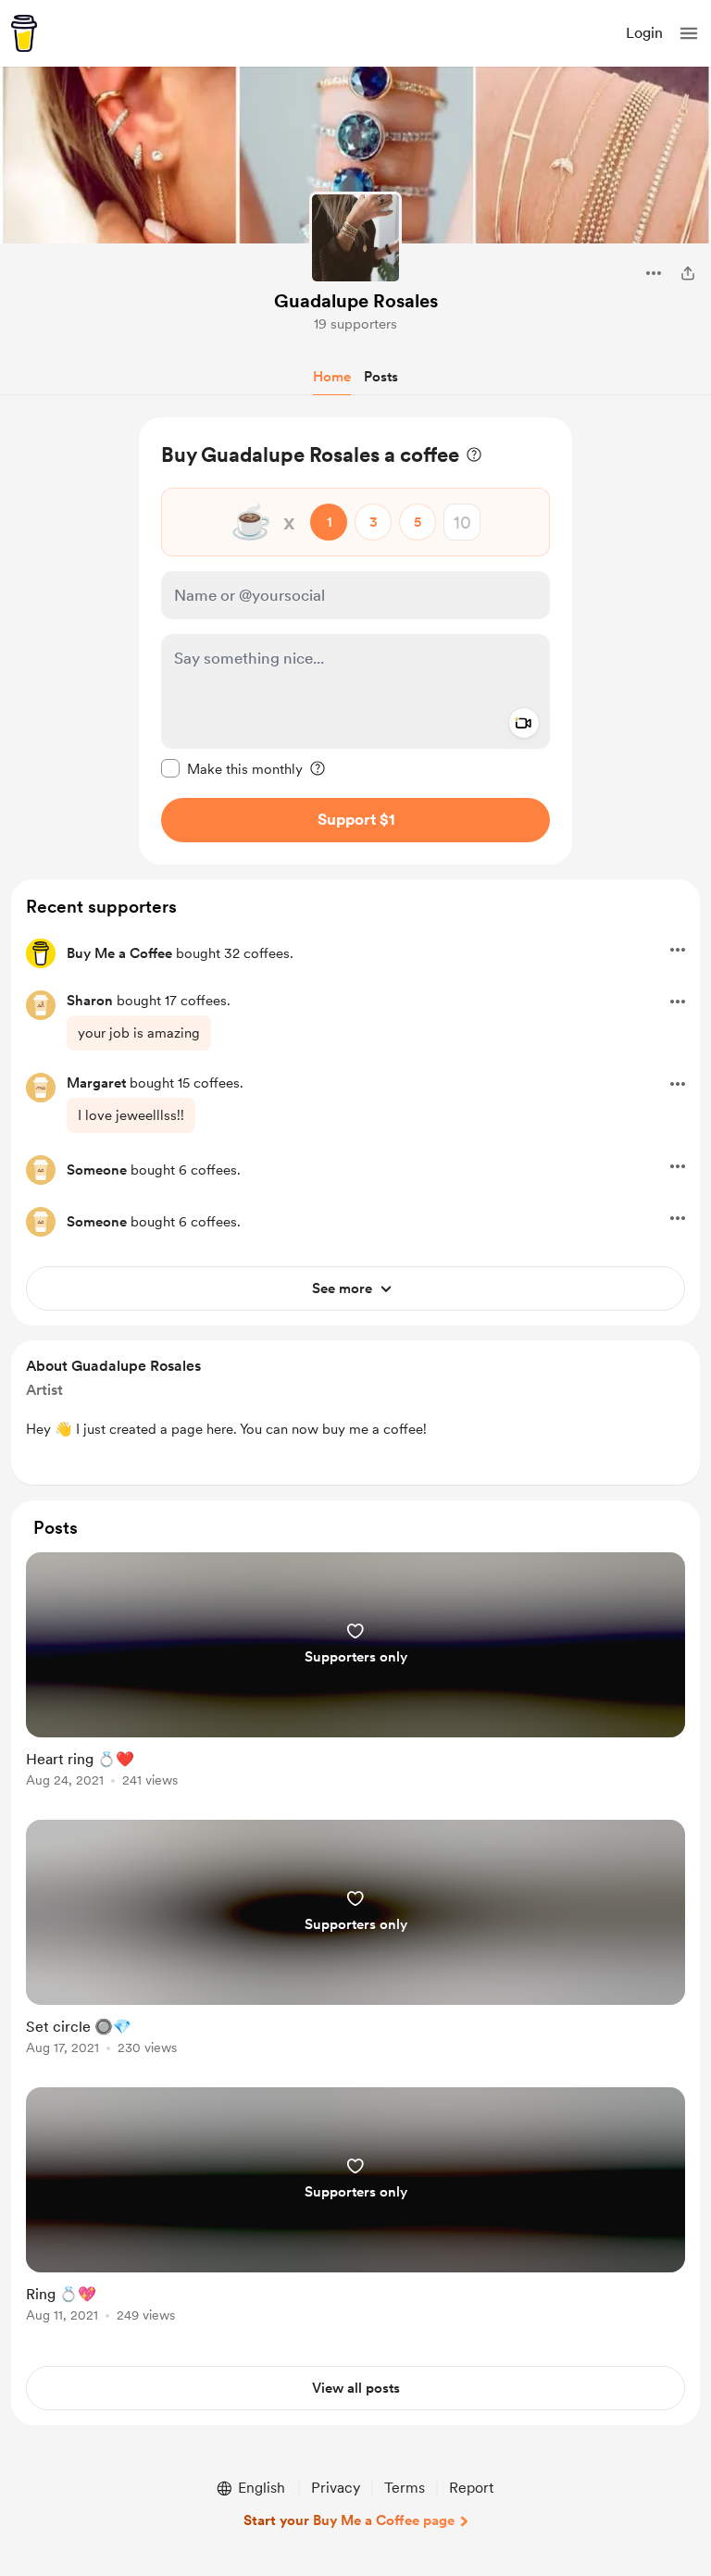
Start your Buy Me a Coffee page (349, 2520)
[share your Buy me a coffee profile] (688, 273)
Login (644, 33)
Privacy (336, 2488)
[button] (689, 33)
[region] (355, 641)
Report (471, 2488)
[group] (355, 1680)
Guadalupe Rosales (356, 301)
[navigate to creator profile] (355, 238)
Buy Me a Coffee (119, 953)
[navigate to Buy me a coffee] (24, 33)
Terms (405, 2488)
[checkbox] (232, 768)
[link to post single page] (355, 1673)
